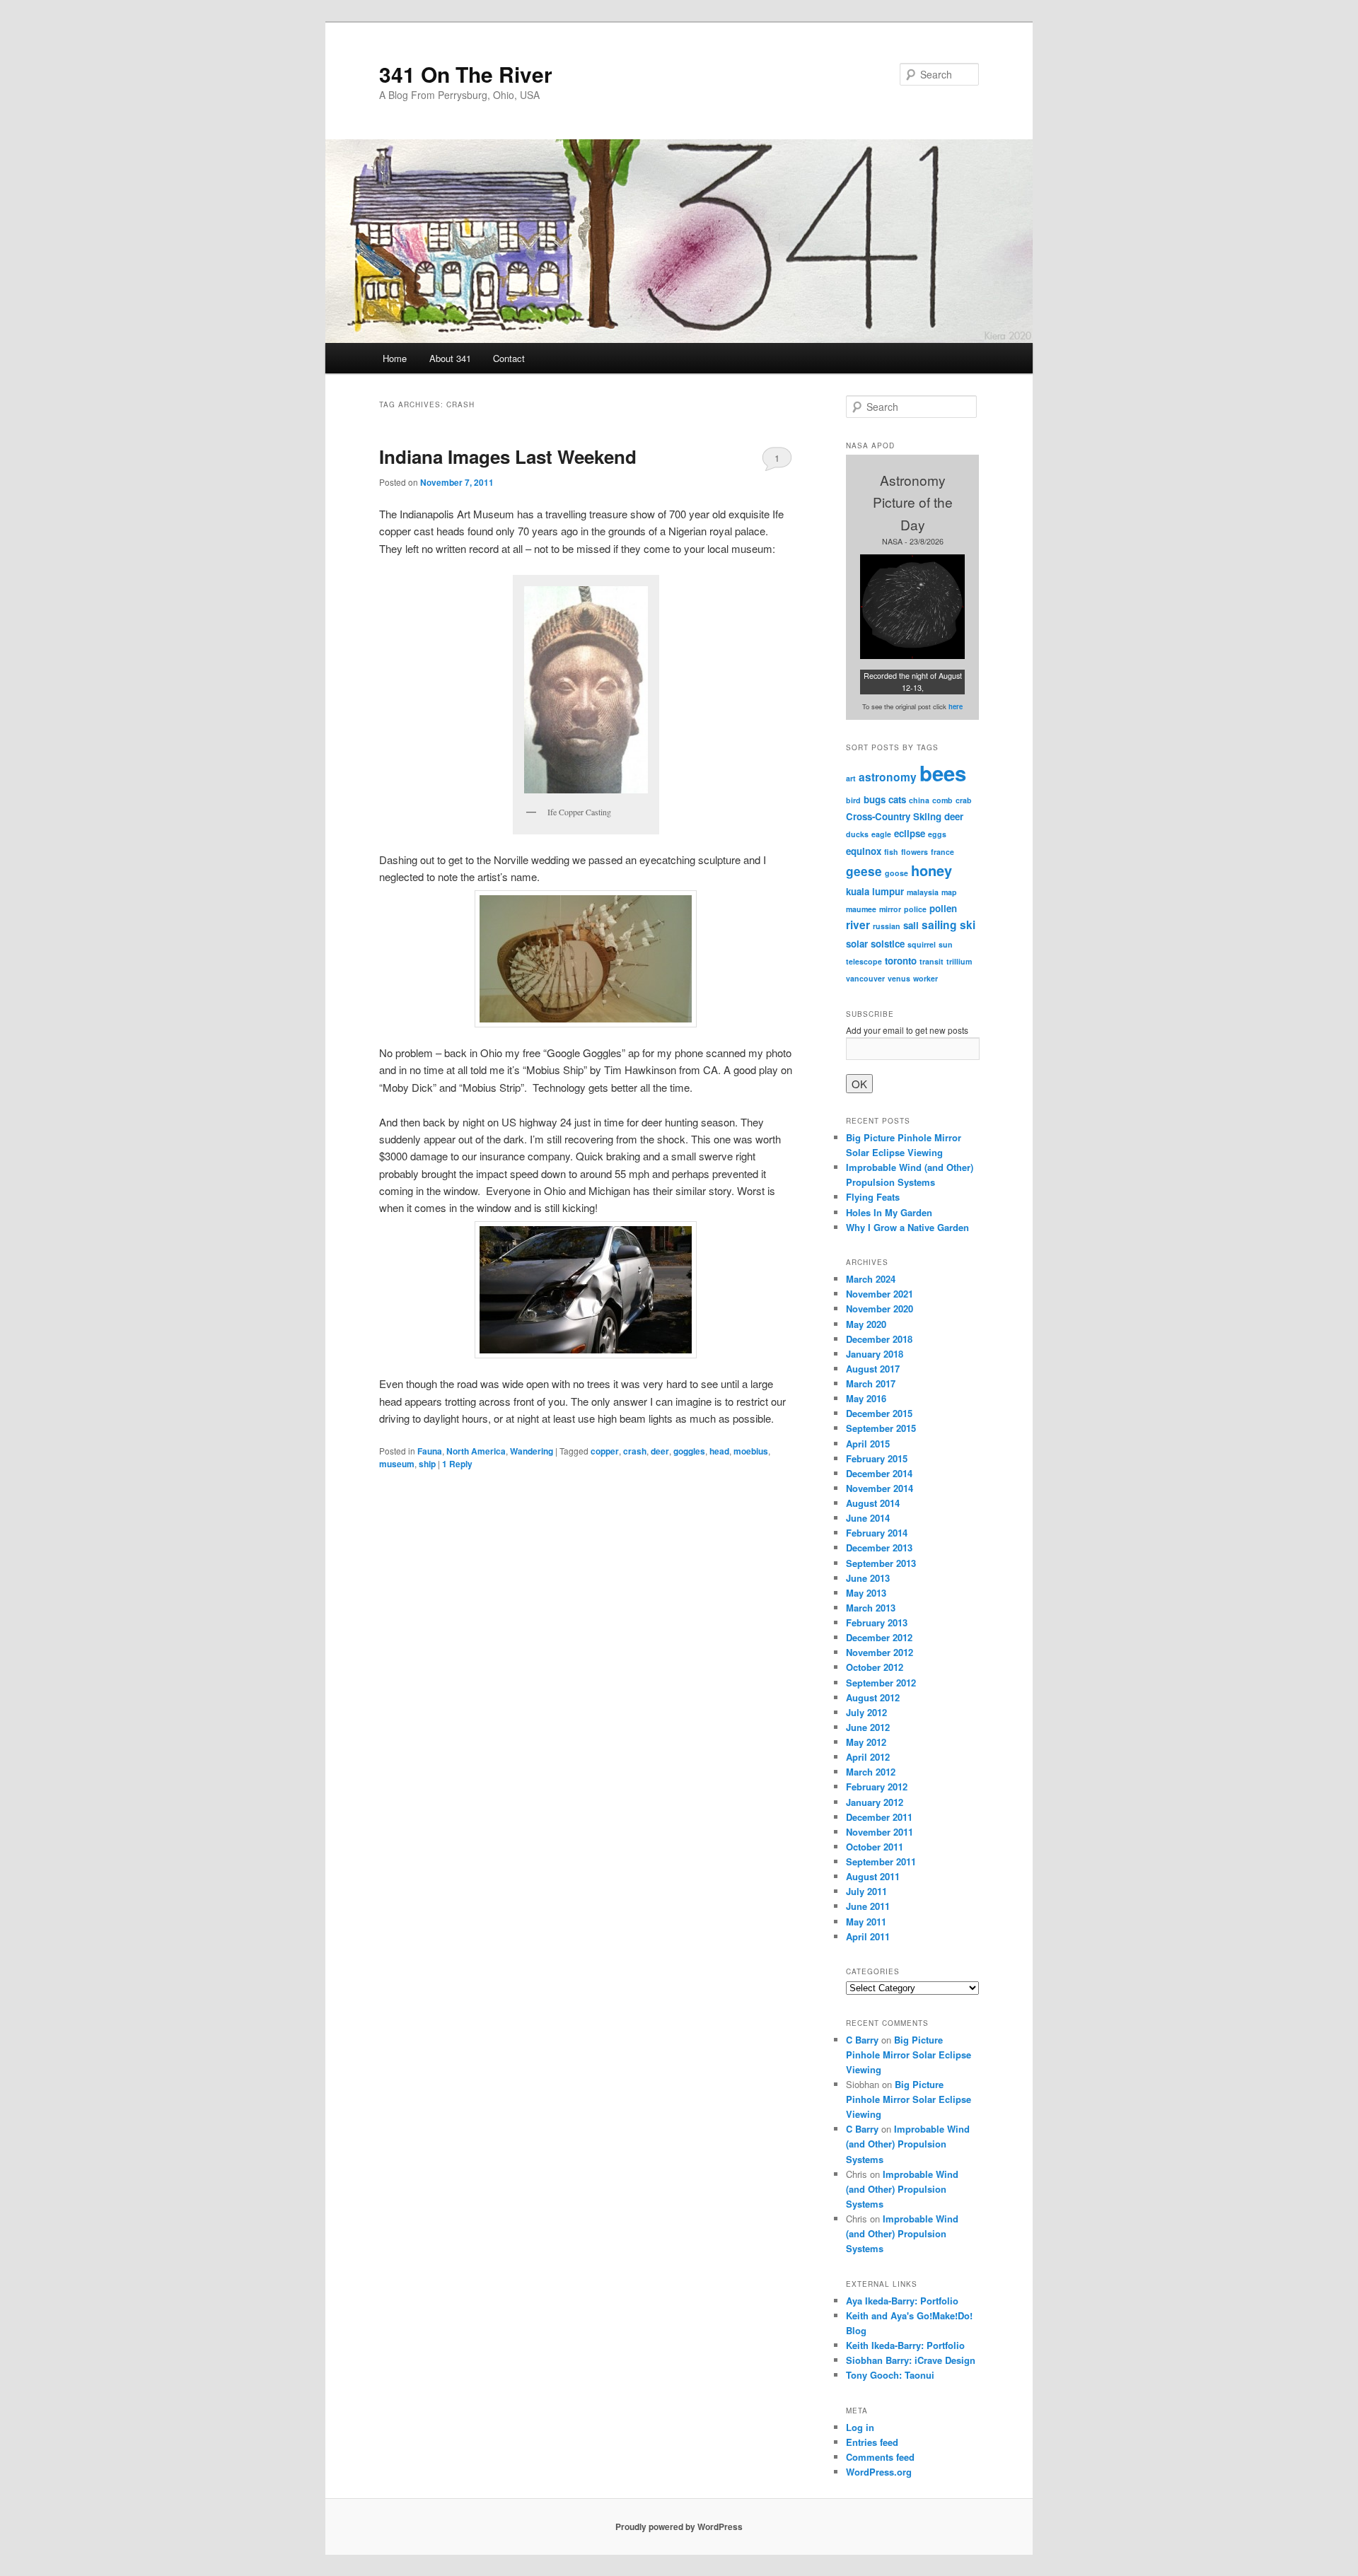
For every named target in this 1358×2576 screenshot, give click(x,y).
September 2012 (881, 1683)
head (719, 1451)
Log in (860, 2427)
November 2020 (880, 1309)
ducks (857, 834)
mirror (890, 909)
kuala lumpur (875, 891)
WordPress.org (879, 2472)
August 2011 (873, 1876)
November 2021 (880, 1294)
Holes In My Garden (889, 1212)
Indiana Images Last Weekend (508, 456)
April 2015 (868, 1444)
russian (887, 926)
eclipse (910, 833)
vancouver (865, 978)
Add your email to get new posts (907, 1030)
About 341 (450, 358)
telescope (864, 961)
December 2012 (879, 1637)
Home (395, 358)
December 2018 (879, 1339)
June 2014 (868, 1518)
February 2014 (877, 1533)
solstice (888, 944)
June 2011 (868, 1906)
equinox (864, 851)
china (919, 800)
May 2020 (866, 1324)
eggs (937, 834)
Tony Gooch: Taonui (890, 2375)
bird (853, 800)
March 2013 (871, 1608)
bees (943, 773)
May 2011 (866, 1922)
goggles (689, 1451)
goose (896, 873)
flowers (915, 852)
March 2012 (871, 1772)
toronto (901, 961)
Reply (457, 1464)
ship (427, 1464)
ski (968, 925)
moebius (751, 1451)
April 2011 (868, 1936)
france (942, 852)
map (949, 892)
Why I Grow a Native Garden (907, 1227)
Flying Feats (873, 1197)
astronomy (888, 777)
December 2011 (879, 1817)
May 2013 (866, 1593)
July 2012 (866, 1712)
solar (857, 944)
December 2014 (879, 1473)
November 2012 (880, 1652)
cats (897, 799)
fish (891, 852)
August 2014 (873, 1503)
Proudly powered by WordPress (679, 2527)
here (956, 706)
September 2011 (881, 1861)
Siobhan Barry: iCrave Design (911, 2360)
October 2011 (875, 1847)
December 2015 (879, 1413)
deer (660, 1451)
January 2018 (875, 1354)
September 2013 (881, 1563)
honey (932, 870)
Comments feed (880, 2457)
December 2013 (879, 1548)
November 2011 (880, 1832)
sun (946, 944)
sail (911, 925)
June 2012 (868, 1727)
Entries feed (872, 2442)
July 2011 (866, 1891)
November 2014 (880, 1488)
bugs (875, 799)
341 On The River (466, 74)
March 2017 (871, 1383)
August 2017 (873, 1369)
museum (397, 1464)
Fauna (430, 1451)
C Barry (862, 2040)
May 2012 (866, 1742)
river (858, 925)
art (851, 778)
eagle (881, 834)
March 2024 (871, 1279)
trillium (959, 961)
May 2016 (866, 1398)
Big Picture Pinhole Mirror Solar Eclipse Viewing (909, 2055)
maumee (861, 909)
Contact (509, 358)
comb (942, 800)
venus (899, 978)
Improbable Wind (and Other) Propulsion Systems (908, 2144)
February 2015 (877, 1458)
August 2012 (873, 1697)
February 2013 (877, 1622)
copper (605, 1451)
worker (925, 978)
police (915, 909)
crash (635, 1451)
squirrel (922, 944)
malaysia (923, 892)
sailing (939, 925)
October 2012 (875, 1667)
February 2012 (877, 1787)
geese (864, 871)
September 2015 (881, 1428)
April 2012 (868, 1757)
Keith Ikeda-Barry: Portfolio (905, 2345)
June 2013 (868, 1578)
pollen (943, 908)
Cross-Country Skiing (894, 816)
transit (932, 961)
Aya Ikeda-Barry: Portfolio (902, 2301)
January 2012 (875, 1802)
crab (964, 800)
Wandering (532, 1451)
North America (476, 1451)
